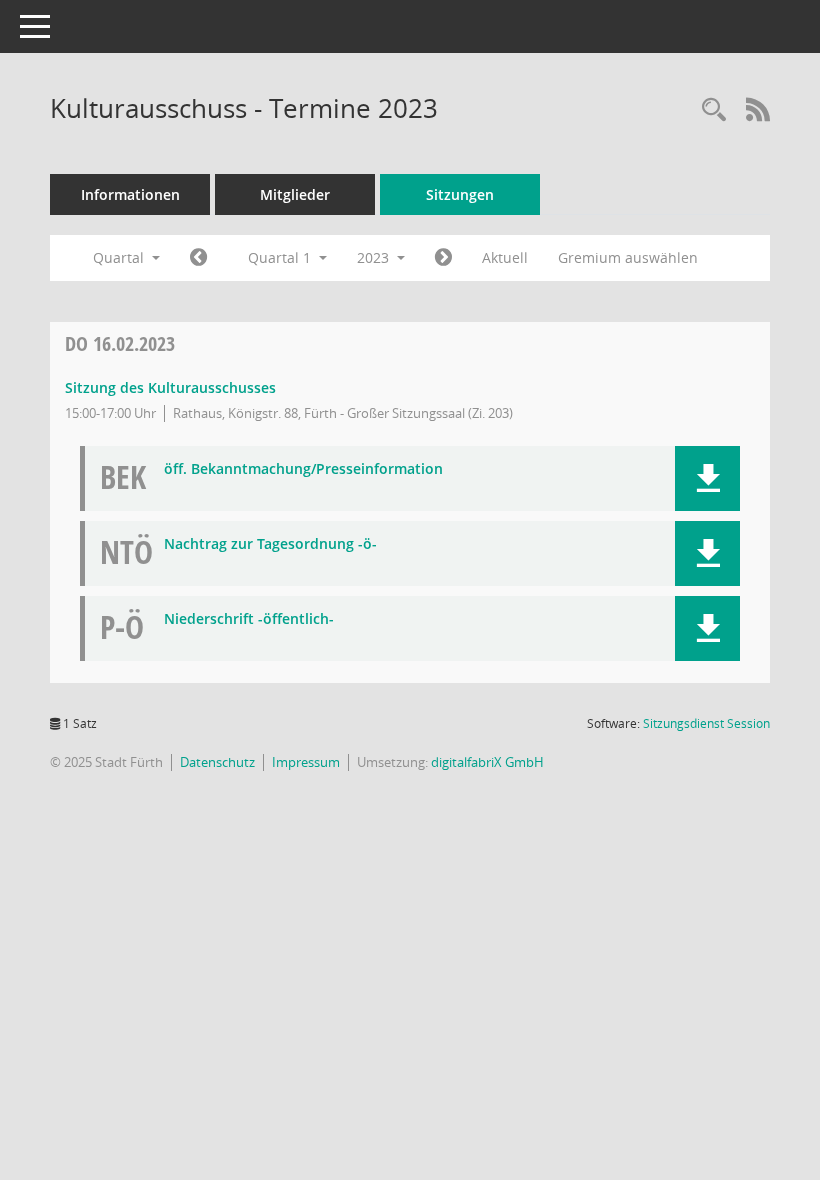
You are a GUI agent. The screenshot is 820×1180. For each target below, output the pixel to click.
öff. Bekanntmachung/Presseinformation (303, 469)
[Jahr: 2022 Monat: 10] (198, 258)
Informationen (130, 194)
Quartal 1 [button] (281, 257)
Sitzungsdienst (706, 723)
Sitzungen (460, 194)
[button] (707, 478)
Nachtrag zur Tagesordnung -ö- (270, 544)
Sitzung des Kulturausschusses (170, 387)
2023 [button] (375, 257)
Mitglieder (295, 194)
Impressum (306, 762)
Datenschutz (217, 762)
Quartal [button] (120, 257)
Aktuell (505, 257)
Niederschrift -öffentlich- (249, 619)
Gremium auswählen (628, 257)
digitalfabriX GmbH (487, 762)
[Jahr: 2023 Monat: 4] (443, 258)
